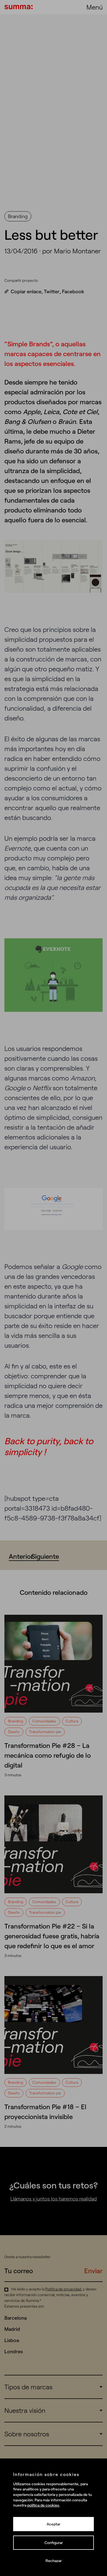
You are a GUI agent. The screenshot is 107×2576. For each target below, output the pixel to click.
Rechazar (54, 2561)
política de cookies (43, 2505)
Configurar (54, 2543)
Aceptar (54, 2524)
